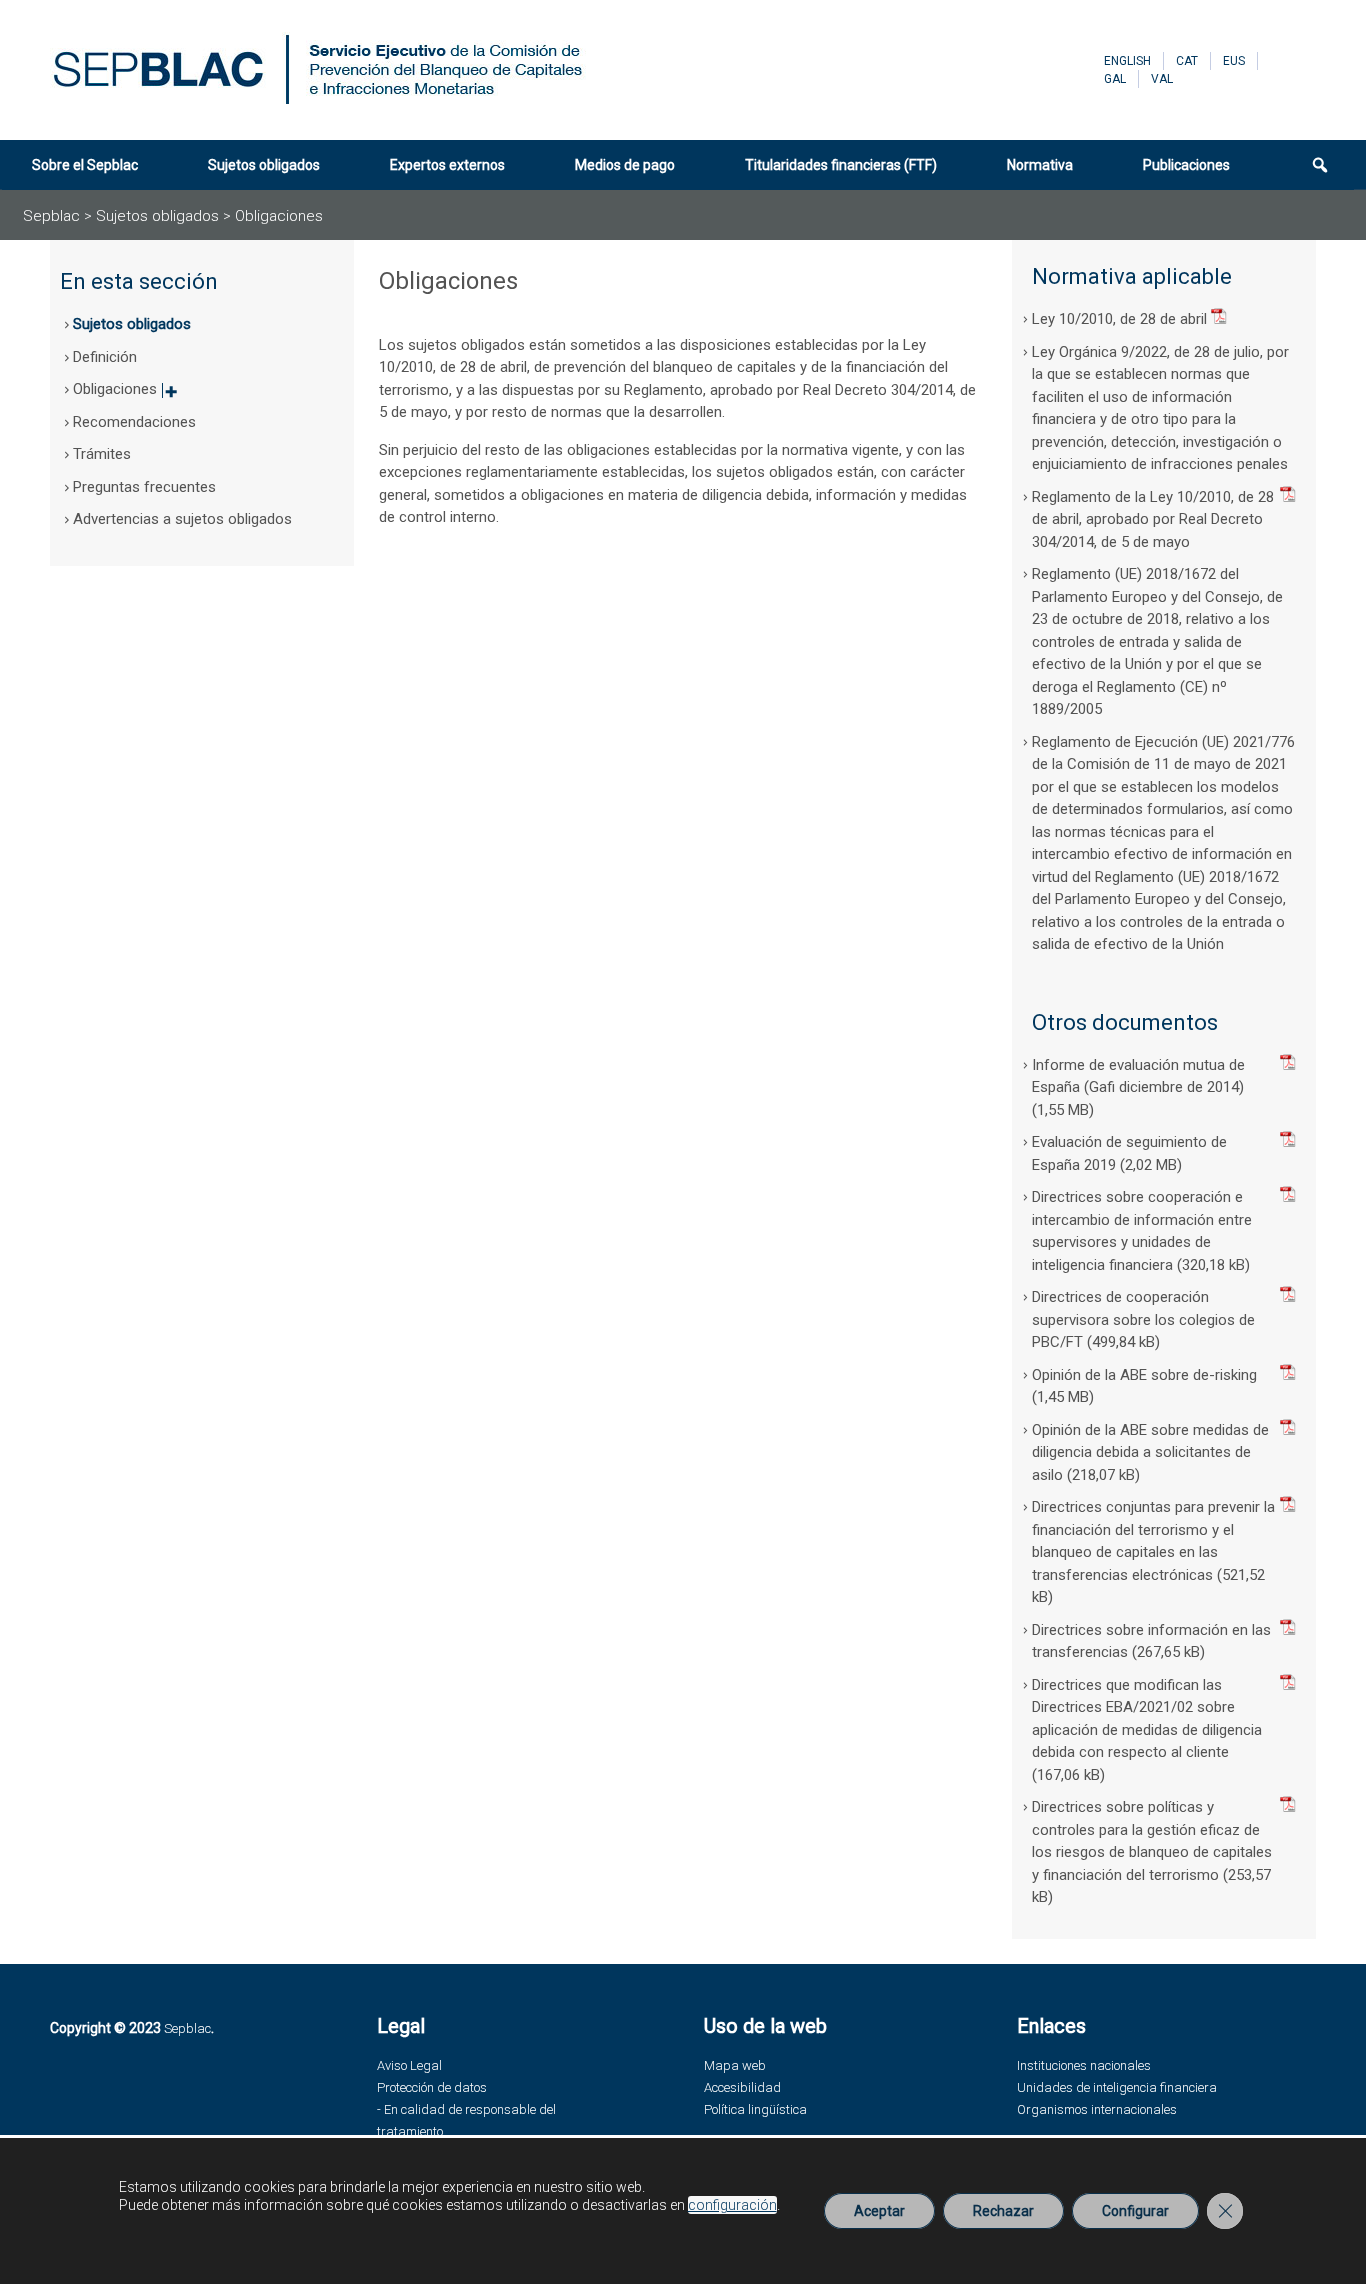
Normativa (1040, 165)
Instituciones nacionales (1084, 2065)
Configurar (1135, 2211)
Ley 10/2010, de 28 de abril (1119, 319)
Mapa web (735, 2065)
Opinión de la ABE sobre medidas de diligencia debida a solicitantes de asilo (1150, 1452)
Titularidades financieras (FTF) (841, 165)
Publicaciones (1186, 165)
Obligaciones (125, 395)
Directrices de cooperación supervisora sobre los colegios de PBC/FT (1143, 1319)
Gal (1115, 79)
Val (1162, 79)
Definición (105, 357)
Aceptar (879, 2211)
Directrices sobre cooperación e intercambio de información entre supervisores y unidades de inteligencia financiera (1142, 1231)
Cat (1187, 61)
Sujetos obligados (264, 165)
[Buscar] (1312, 165)
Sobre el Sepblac (85, 165)
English (1127, 61)
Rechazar (1003, 2211)
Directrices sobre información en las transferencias (1151, 1641)
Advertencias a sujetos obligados (182, 519)
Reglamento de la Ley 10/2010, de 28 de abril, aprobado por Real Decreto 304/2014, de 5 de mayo (1153, 519)
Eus (1234, 61)
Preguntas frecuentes (144, 487)
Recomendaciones (134, 422)
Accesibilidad (742, 2087)
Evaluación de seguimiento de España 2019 (1129, 1153)
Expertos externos (447, 165)
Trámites (102, 454)
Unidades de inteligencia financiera (1117, 2087)
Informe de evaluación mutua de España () (1138, 1076)
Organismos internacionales (1097, 2109)
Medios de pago (625, 165)
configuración (732, 2205)
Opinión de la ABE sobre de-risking (1144, 1375)
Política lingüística (755, 2109)
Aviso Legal (409, 2065)
